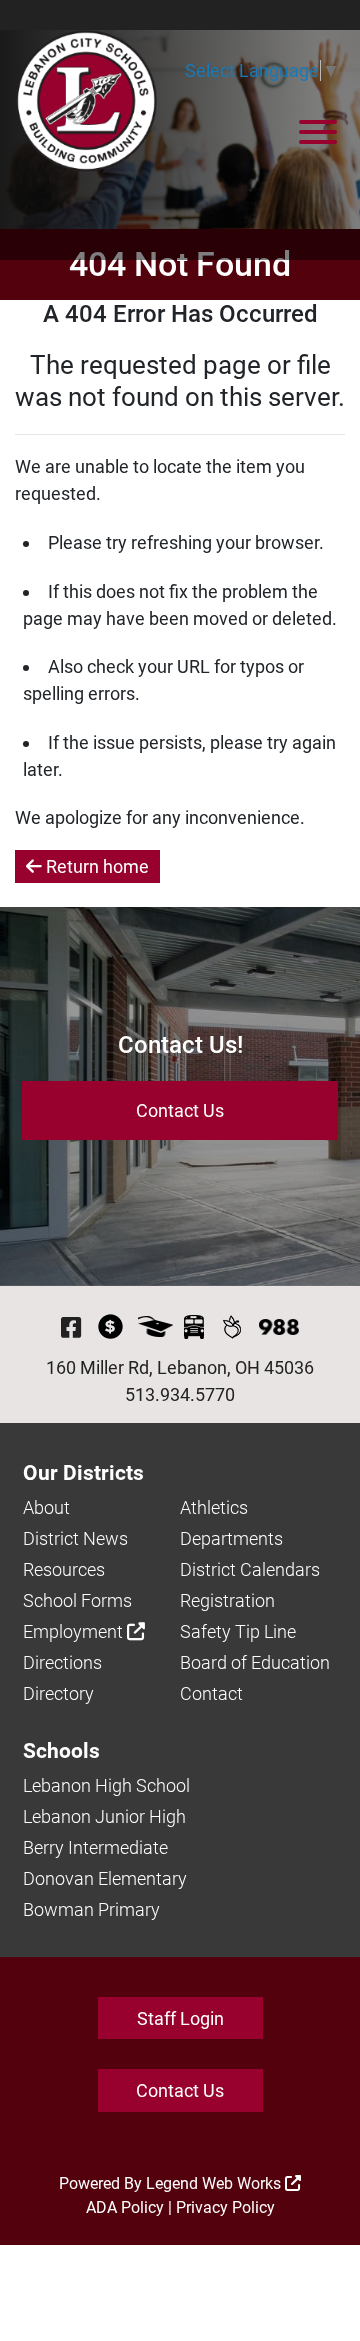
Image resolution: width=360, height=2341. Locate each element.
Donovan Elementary (105, 1878)
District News (75, 1538)
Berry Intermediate (95, 1847)
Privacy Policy (225, 2207)
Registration (227, 1600)
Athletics (214, 1507)
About (46, 1507)
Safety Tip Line (238, 1631)
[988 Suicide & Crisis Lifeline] (279, 1327)
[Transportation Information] (194, 1327)
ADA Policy (125, 2207)
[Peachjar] (231, 1327)
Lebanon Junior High (104, 1816)
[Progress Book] (155, 1327)
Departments (231, 1538)
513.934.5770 (180, 1394)
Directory (58, 1693)
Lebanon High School (106, 1785)
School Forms (77, 1600)
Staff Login (180, 2018)
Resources (64, 1569)
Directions (62, 1662)
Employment (75, 1631)
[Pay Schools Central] (110, 1327)
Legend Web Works (215, 2183)
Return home (95, 866)
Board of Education (255, 1662)
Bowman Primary (91, 1909)
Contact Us (180, 1110)
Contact (211, 1693)
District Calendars (250, 1569)
